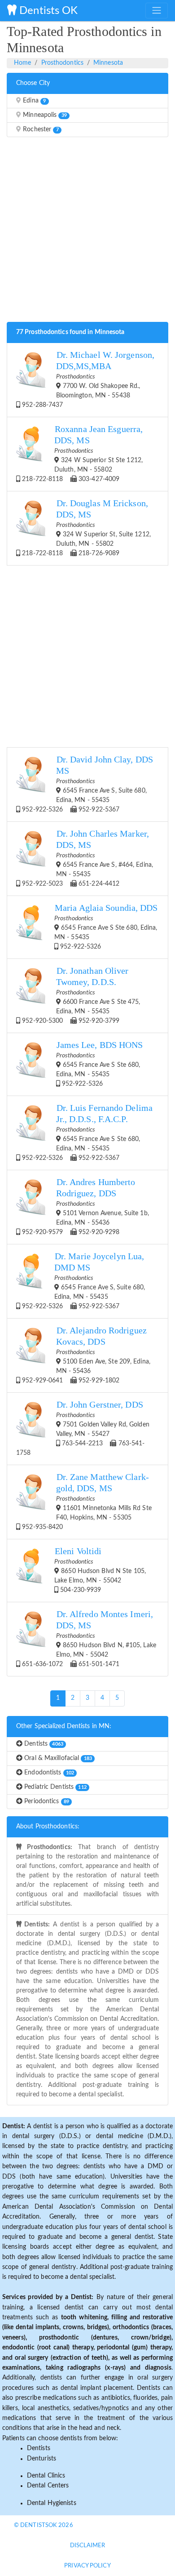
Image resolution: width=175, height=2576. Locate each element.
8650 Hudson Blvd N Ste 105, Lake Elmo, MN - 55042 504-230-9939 (100, 1570)
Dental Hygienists (52, 2503)
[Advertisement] (87, 232)
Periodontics (46, 1801)
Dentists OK (47, 11)
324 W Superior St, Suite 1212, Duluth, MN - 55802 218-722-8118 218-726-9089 (85, 528)
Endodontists (48, 1773)
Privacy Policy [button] (87, 2566)
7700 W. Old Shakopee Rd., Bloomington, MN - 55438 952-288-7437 (87, 379)
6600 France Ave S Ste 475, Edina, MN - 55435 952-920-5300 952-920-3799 (80, 995)
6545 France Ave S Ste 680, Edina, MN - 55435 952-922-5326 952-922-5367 (86, 1132)
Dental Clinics (46, 2476)
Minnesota (108, 63)
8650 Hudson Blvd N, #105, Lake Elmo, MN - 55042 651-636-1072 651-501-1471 (88, 1638)
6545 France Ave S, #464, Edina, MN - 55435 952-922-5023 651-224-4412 (87, 858)
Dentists (43, 1744)
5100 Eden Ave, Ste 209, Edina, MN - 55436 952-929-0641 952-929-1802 (85, 1355)
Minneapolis (44, 115)
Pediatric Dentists (55, 1787)
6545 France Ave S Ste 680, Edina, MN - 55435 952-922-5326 (106, 927)
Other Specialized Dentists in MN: (64, 1726)
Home (22, 63)
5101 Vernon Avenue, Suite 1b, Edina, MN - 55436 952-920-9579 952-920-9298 (85, 1206)
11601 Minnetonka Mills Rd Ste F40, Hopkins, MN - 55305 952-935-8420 (86, 1501)
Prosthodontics (62, 63)
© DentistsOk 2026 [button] (44, 2525)
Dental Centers (48, 2486)
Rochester (40, 129)
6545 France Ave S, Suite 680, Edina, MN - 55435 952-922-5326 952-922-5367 (87, 784)
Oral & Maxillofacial (57, 1758)
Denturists (42, 2459)
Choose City (33, 83)
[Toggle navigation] (157, 10)
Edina (33, 101)
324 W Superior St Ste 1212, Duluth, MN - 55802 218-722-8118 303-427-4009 (81, 453)
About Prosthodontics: (48, 1827)
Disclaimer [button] (88, 2546)
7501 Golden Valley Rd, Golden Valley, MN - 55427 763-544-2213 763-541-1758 (83, 1428)
